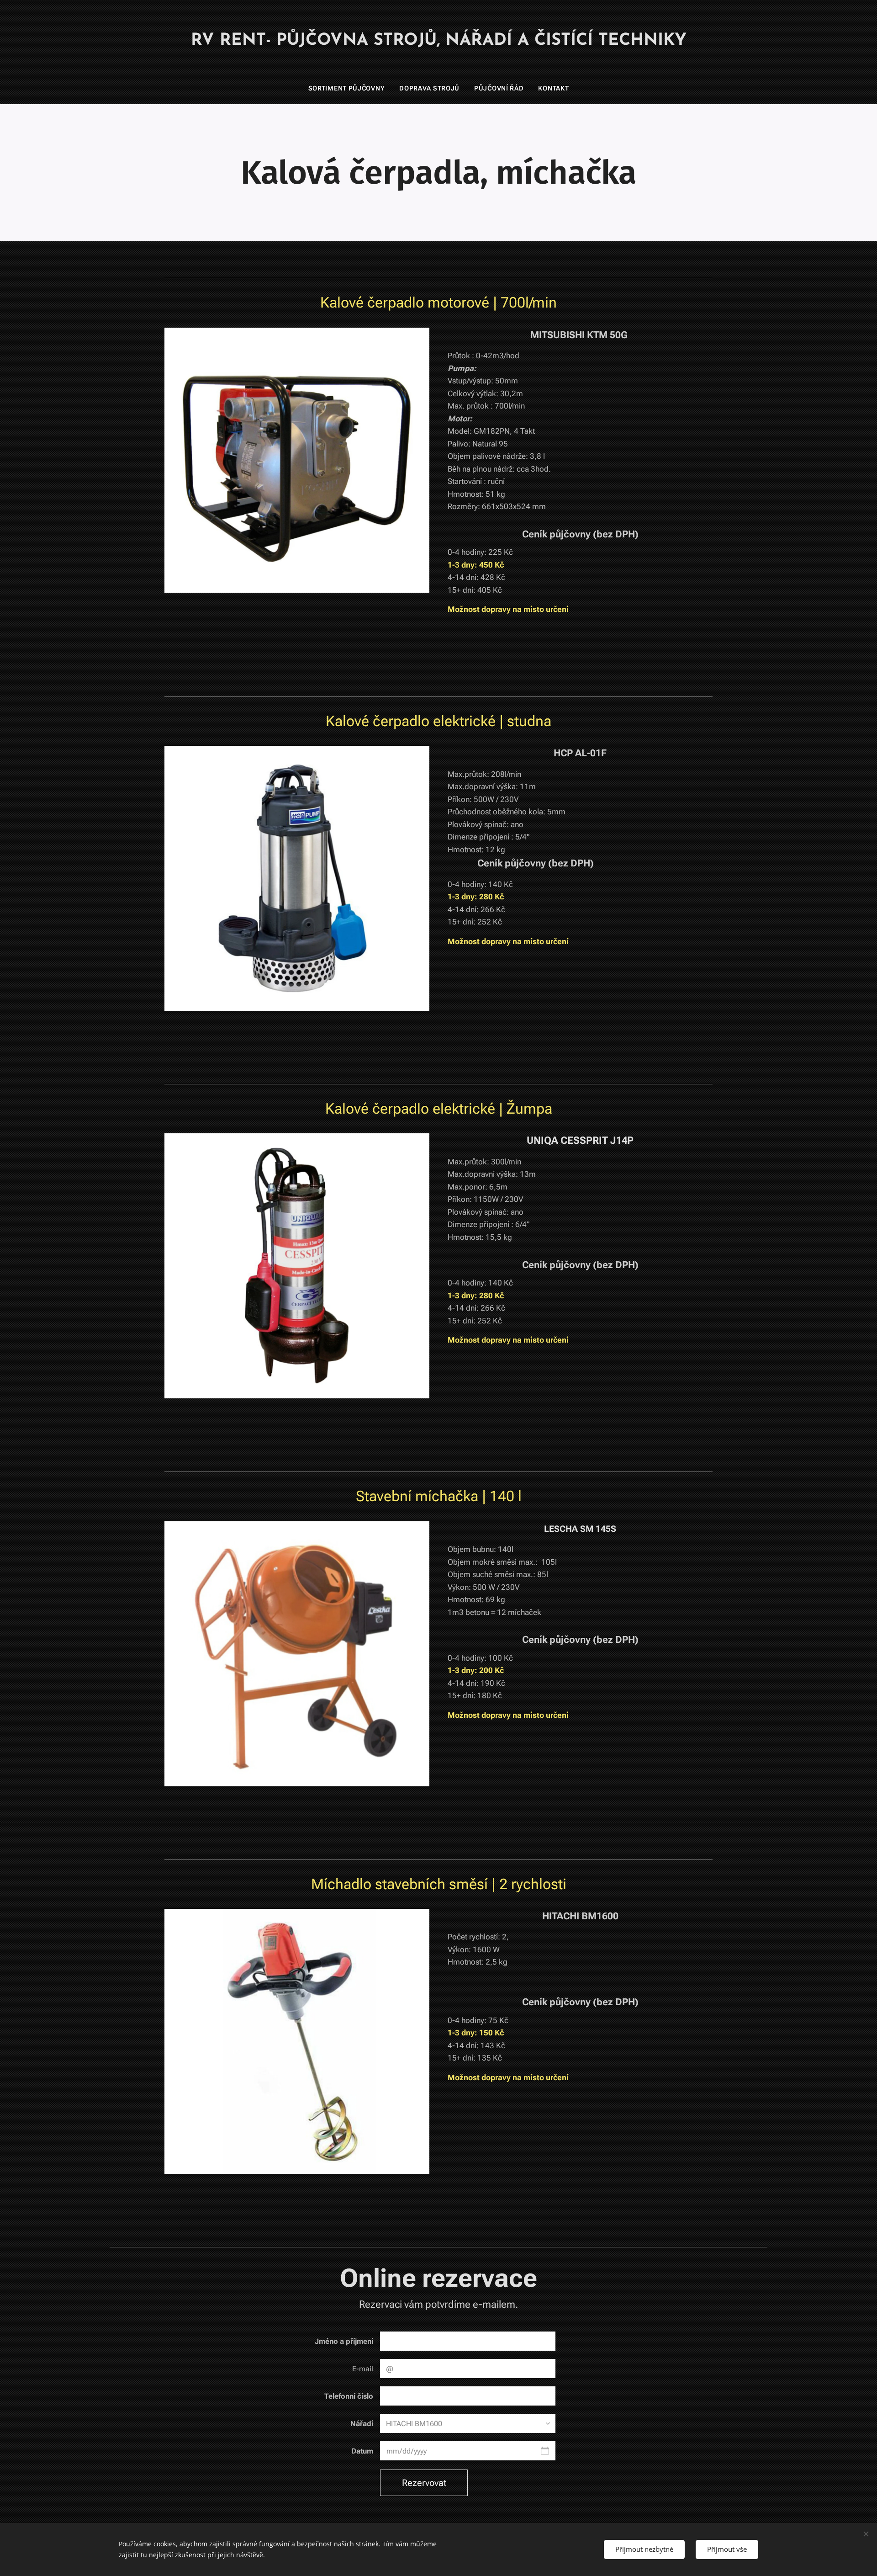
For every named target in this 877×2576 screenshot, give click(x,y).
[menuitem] (350, 88)
